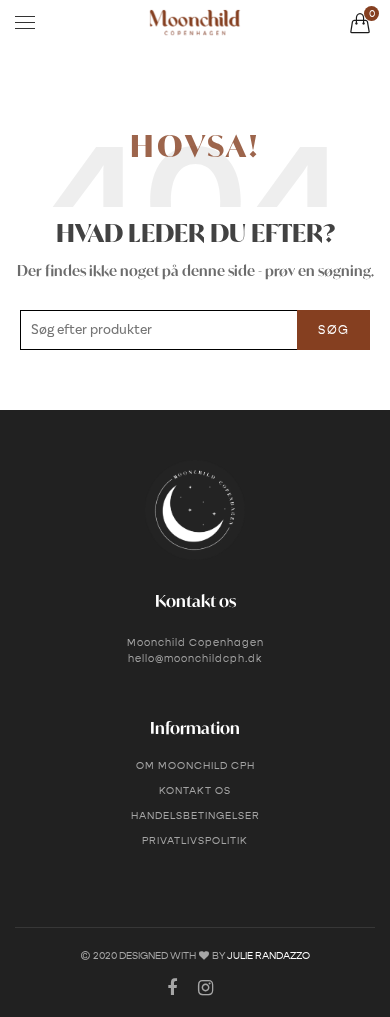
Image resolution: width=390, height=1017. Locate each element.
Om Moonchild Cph (195, 765)
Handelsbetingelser (195, 815)
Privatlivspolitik (195, 840)
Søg (333, 329)
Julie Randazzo (268, 955)
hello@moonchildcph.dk (195, 658)
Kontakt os (195, 790)
